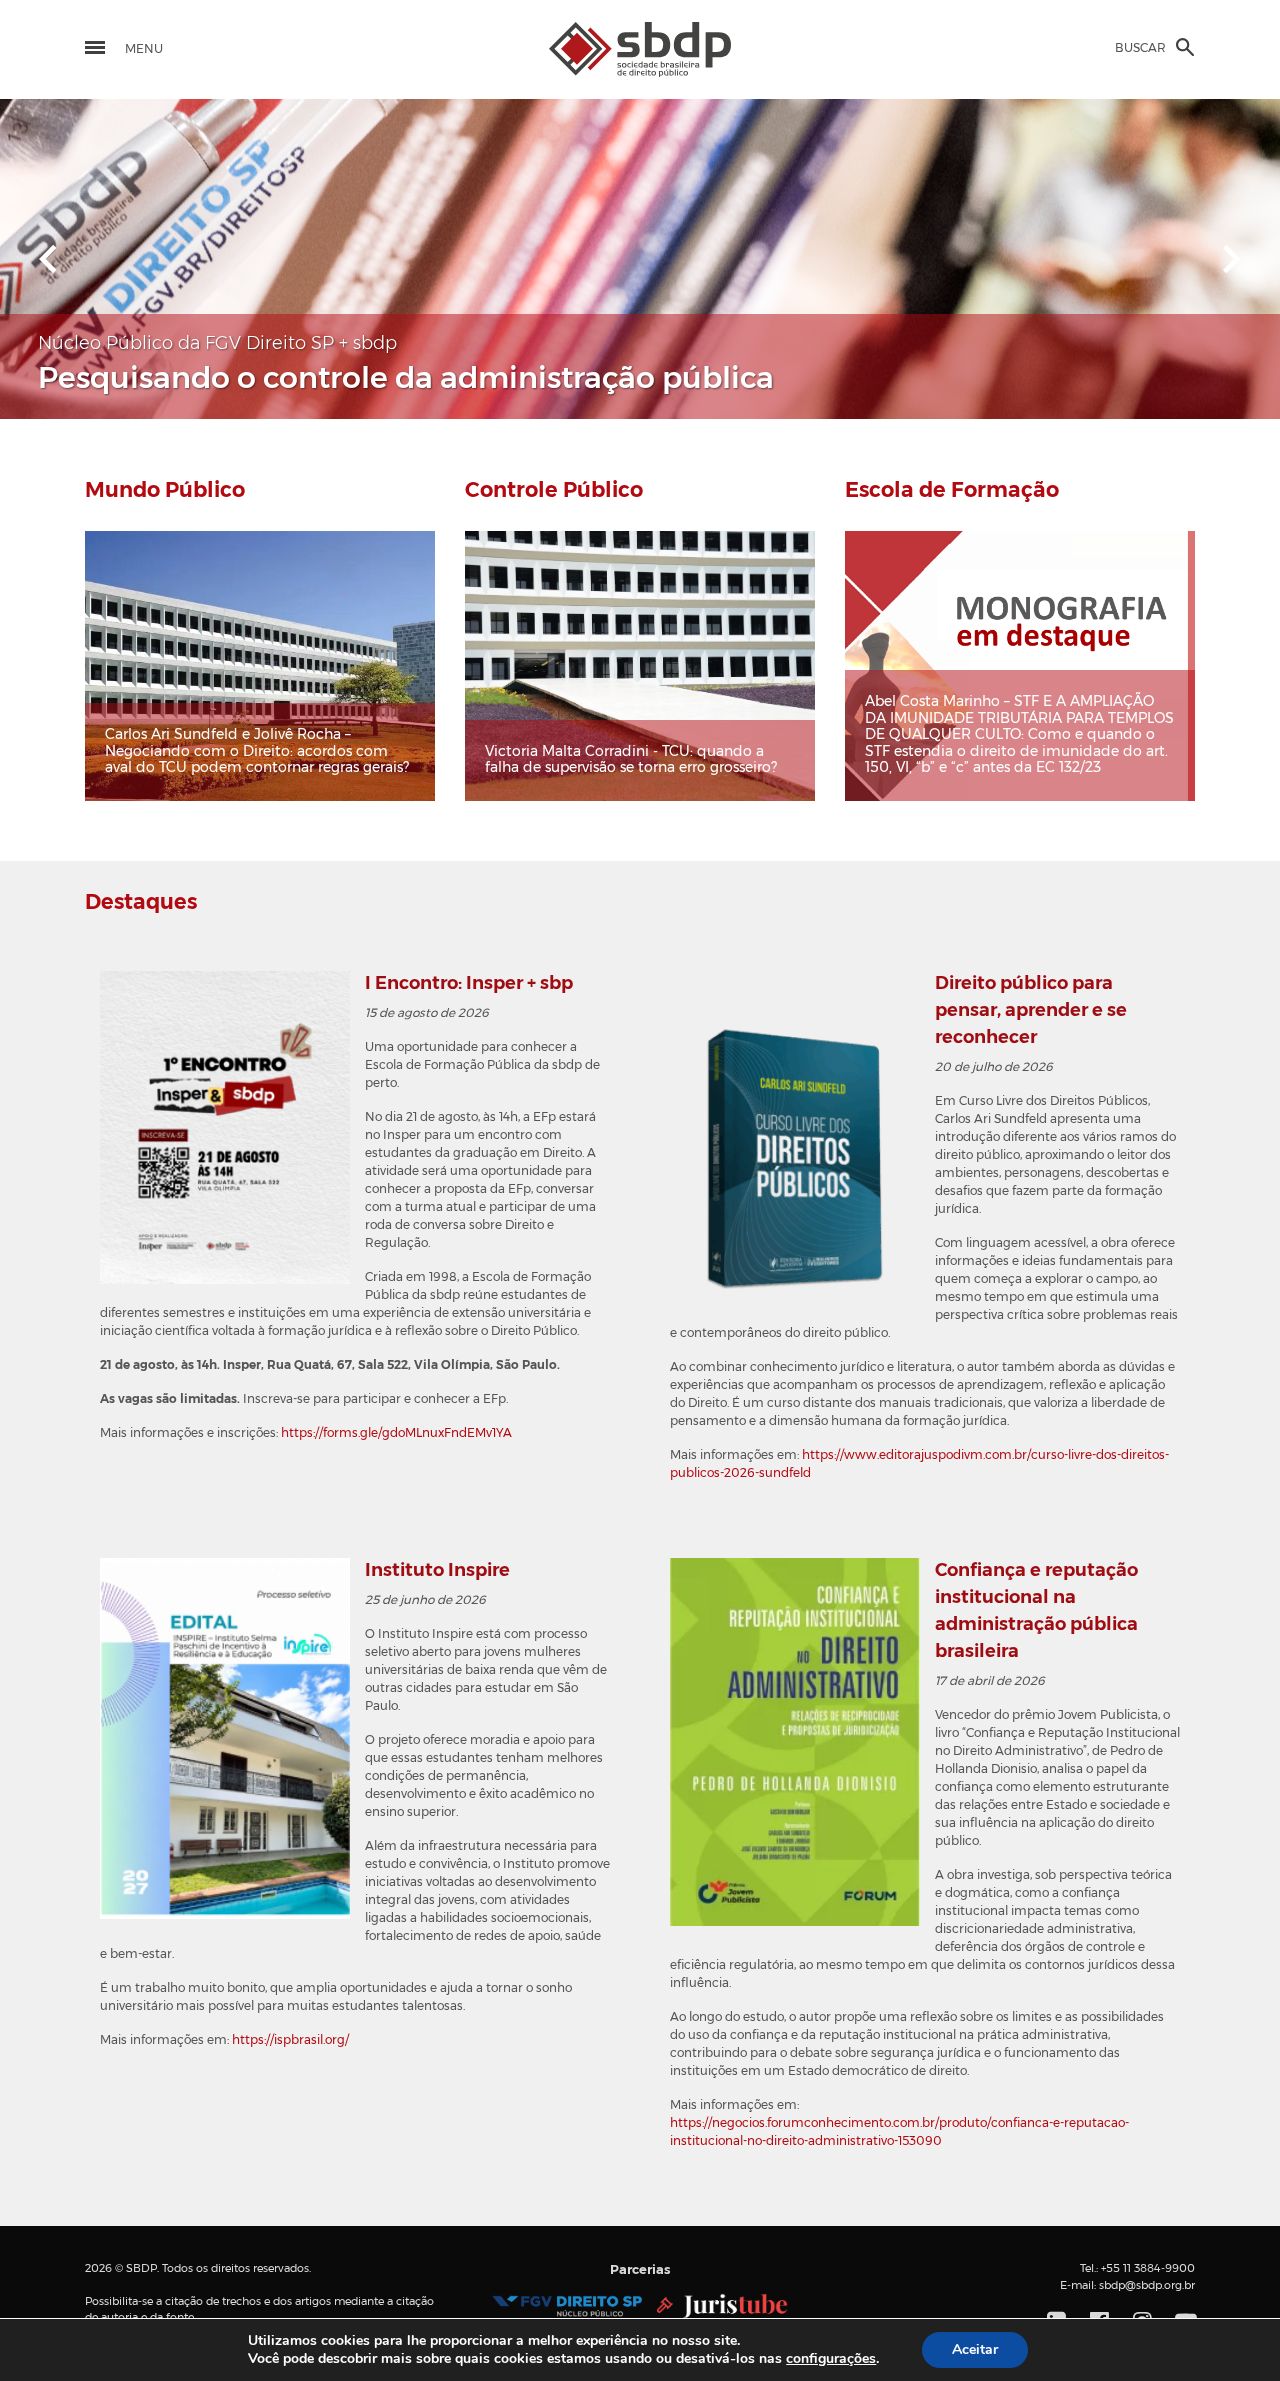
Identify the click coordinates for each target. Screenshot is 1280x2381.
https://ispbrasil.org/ (290, 2040)
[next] (1232, 259)
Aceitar (975, 2349)
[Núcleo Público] (567, 2306)
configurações (831, 2359)
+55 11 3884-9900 (1148, 2268)
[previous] (48, 259)
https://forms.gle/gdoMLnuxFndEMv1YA (396, 1433)
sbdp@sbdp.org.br (1147, 2285)
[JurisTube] (722, 2306)
